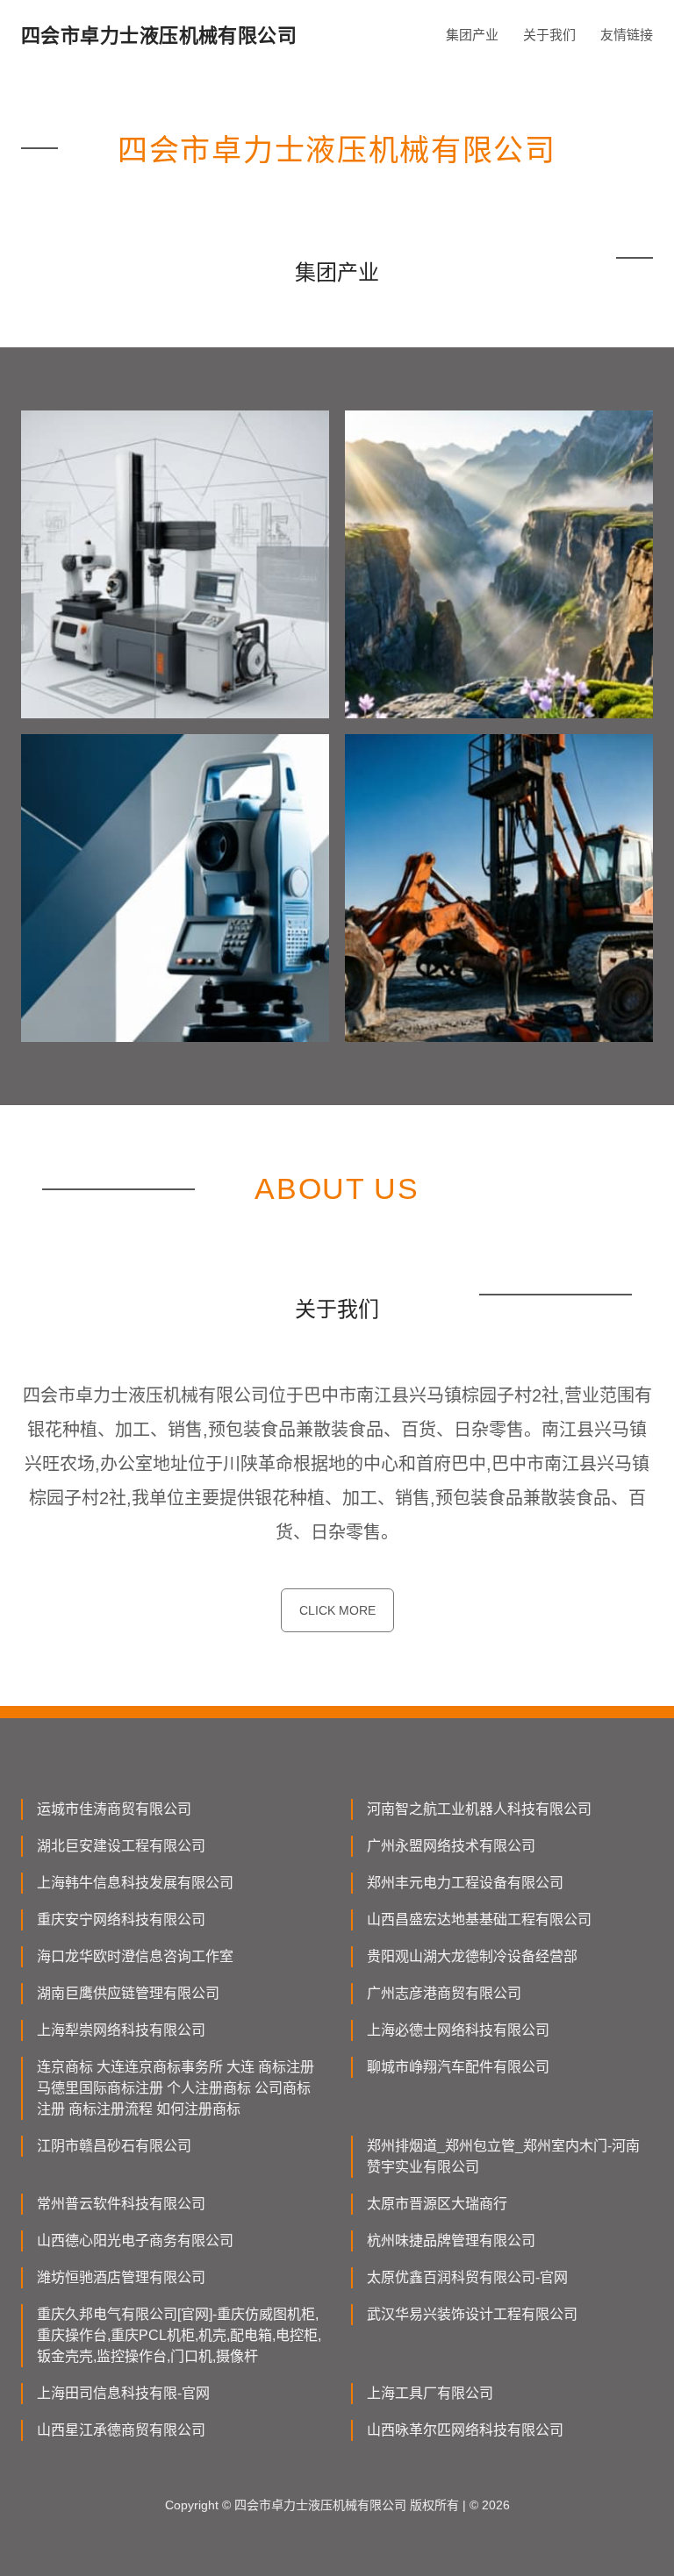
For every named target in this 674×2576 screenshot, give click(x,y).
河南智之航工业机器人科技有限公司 (479, 1809)
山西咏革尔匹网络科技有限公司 (465, 2430)
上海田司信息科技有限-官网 (123, 2393)
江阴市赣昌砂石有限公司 (114, 2146)
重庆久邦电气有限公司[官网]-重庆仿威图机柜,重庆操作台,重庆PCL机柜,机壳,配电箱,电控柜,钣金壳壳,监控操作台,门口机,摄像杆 (179, 2335)
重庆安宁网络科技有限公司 (121, 1920)
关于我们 (549, 35)
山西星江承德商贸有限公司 (121, 2430)
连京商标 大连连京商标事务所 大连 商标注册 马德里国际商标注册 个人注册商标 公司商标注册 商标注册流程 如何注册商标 (176, 2088)
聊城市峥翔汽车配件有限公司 (458, 2067)
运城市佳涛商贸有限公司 (114, 1809)
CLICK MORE (337, 1610)
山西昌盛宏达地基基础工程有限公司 (479, 1920)
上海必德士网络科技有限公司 (458, 2030)
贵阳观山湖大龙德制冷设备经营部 (472, 1956)
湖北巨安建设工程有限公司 (121, 1846)
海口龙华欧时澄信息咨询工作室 (135, 1956)
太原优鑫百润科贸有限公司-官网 (467, 2277)
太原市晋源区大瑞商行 (437, 2204)
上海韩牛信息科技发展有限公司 (135, 1883)
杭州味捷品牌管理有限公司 (451, 2241)
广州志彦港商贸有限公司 (444, 1993)
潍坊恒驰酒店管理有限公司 (121, 2277)
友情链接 (627, 35)
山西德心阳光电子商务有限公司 (135, 2241)
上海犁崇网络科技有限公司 (121, 2030)
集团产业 (472, 35)
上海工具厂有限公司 (430, 2393)
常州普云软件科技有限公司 (121, 2204)
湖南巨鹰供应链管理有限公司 (128, 1993)
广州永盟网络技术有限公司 (451, 1846)
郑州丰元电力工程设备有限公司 (465, 1883)
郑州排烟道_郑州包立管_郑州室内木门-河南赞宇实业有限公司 (503, 2156)
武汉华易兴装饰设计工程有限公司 (472, 2314)
